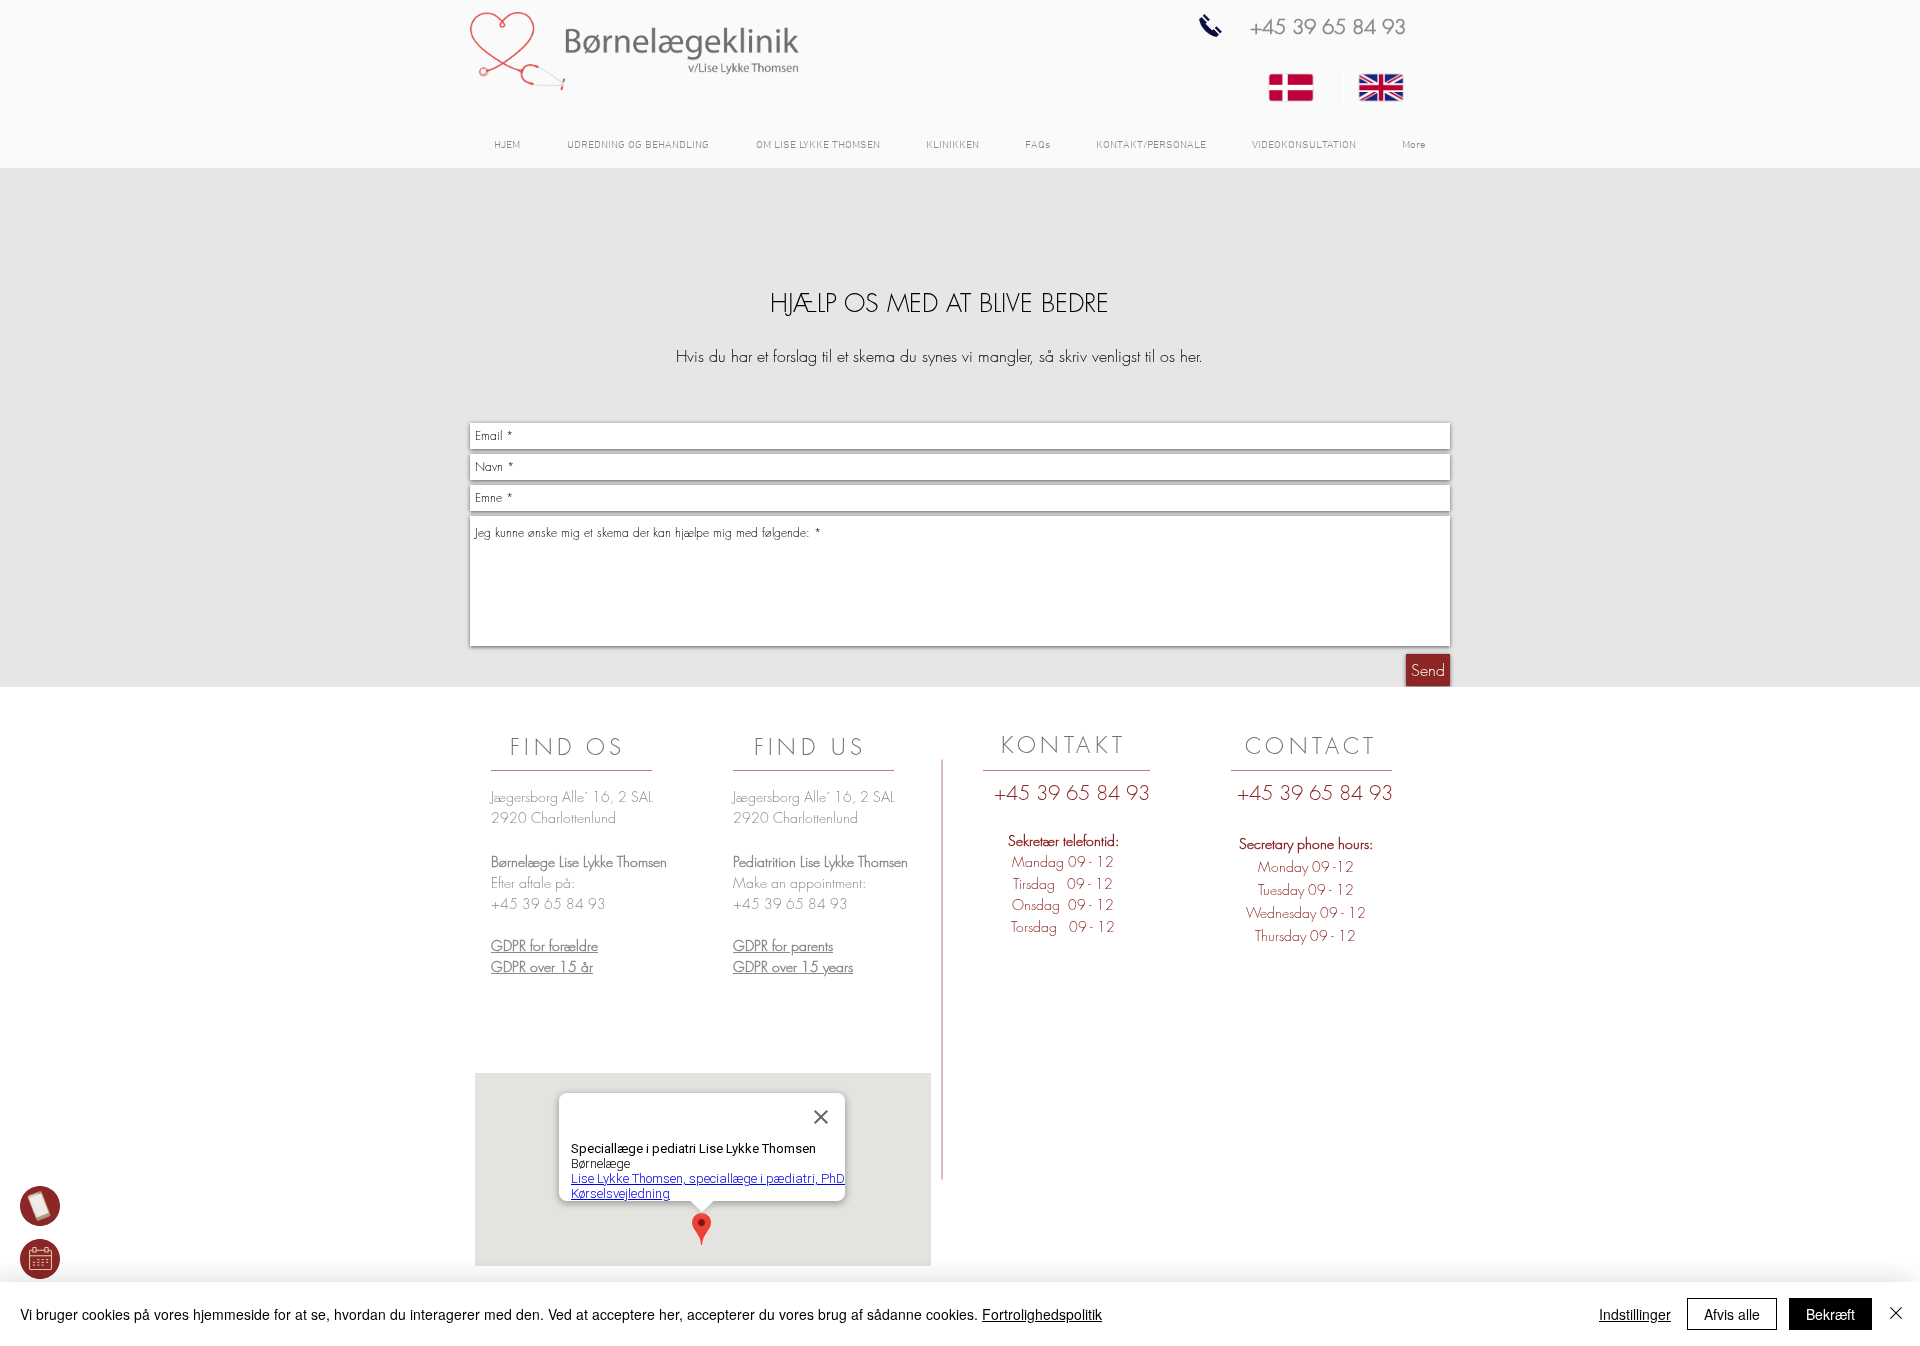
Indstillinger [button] (1635, 1314)
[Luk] (1896, 1314)
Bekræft (1830, 1314)
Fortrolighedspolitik (1042, 1314)
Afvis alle (1732, 1314)
